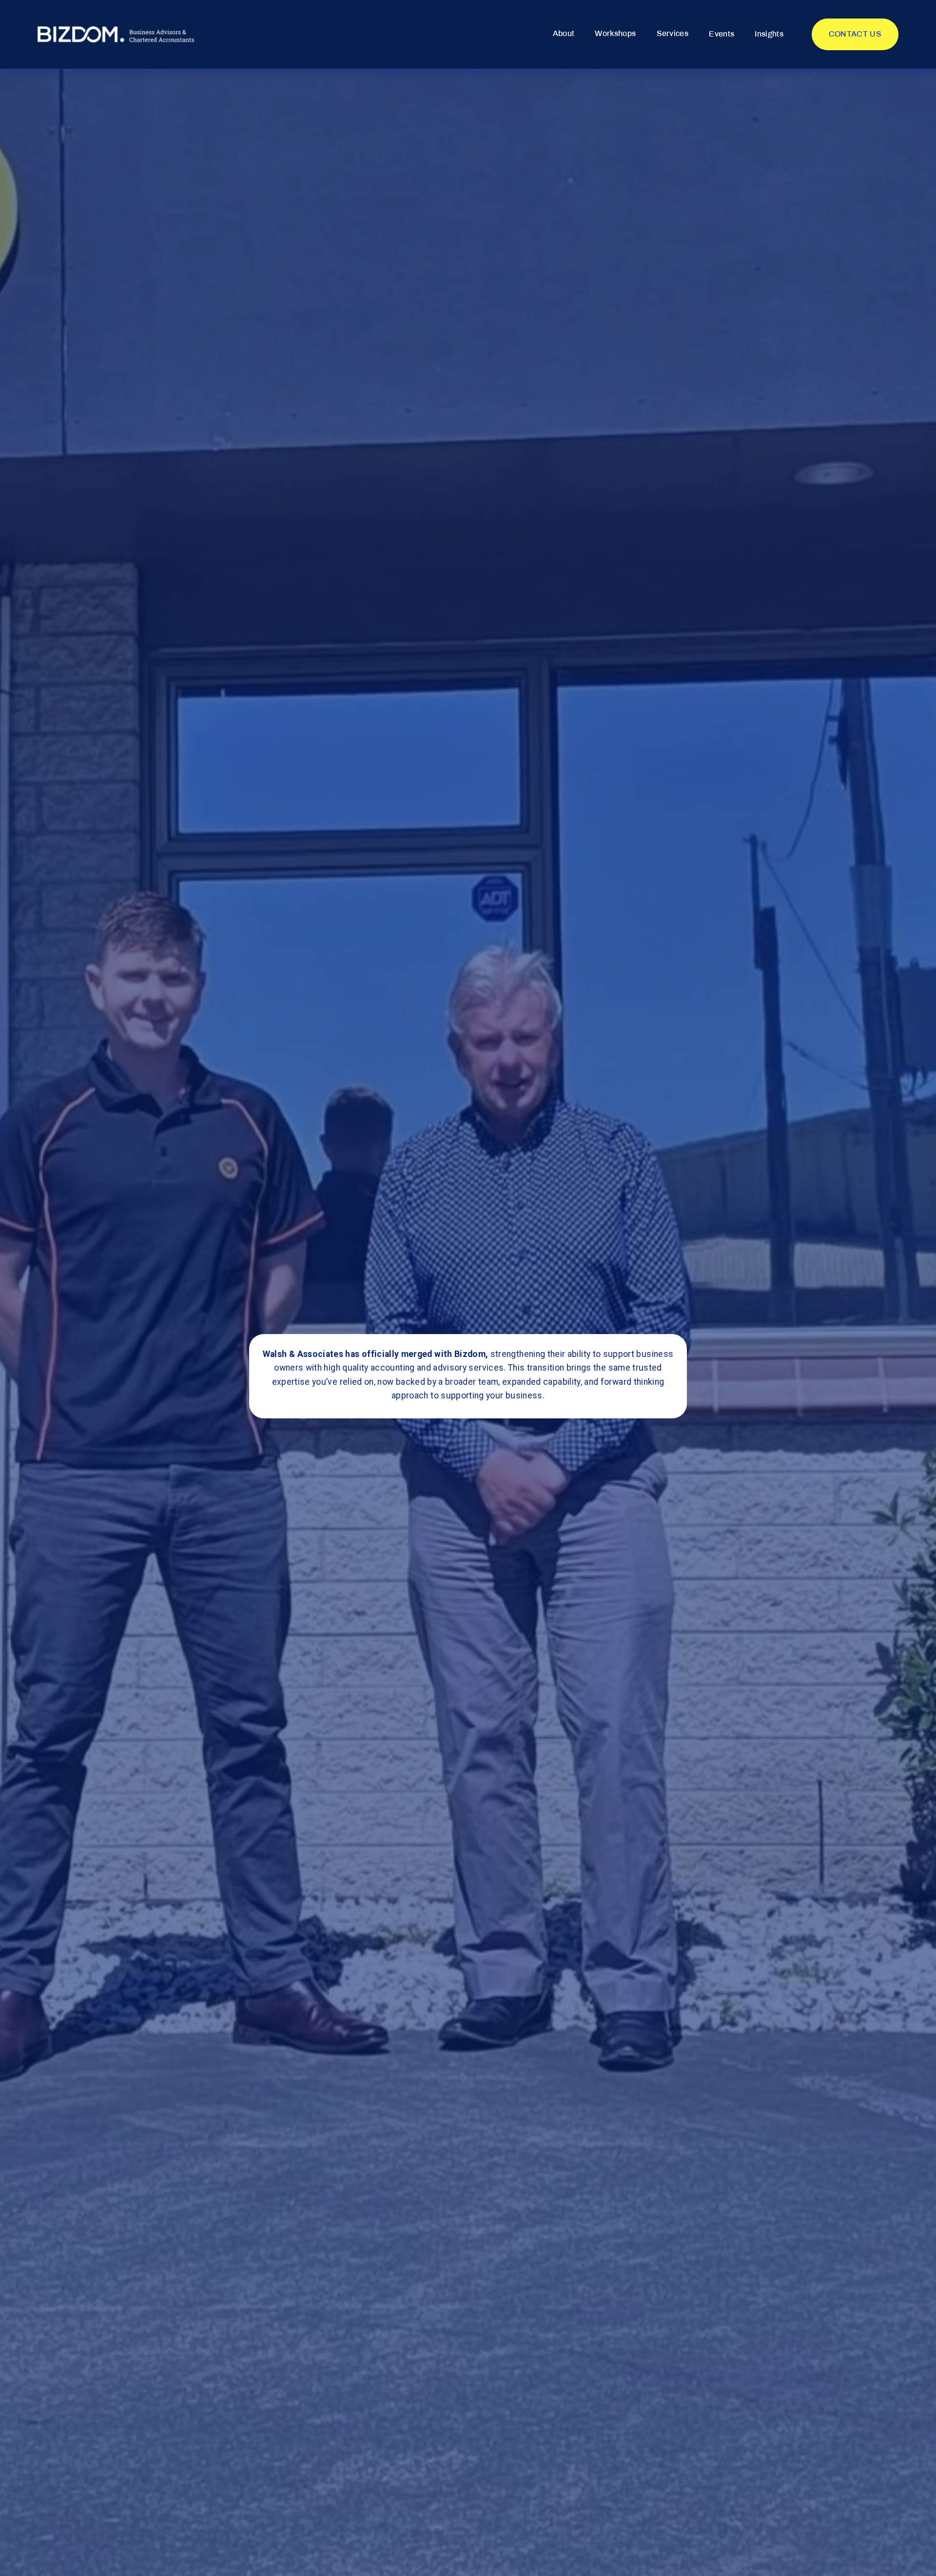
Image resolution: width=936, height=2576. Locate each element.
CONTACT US (855, 34)
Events (721, 34)
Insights (769, 34)
